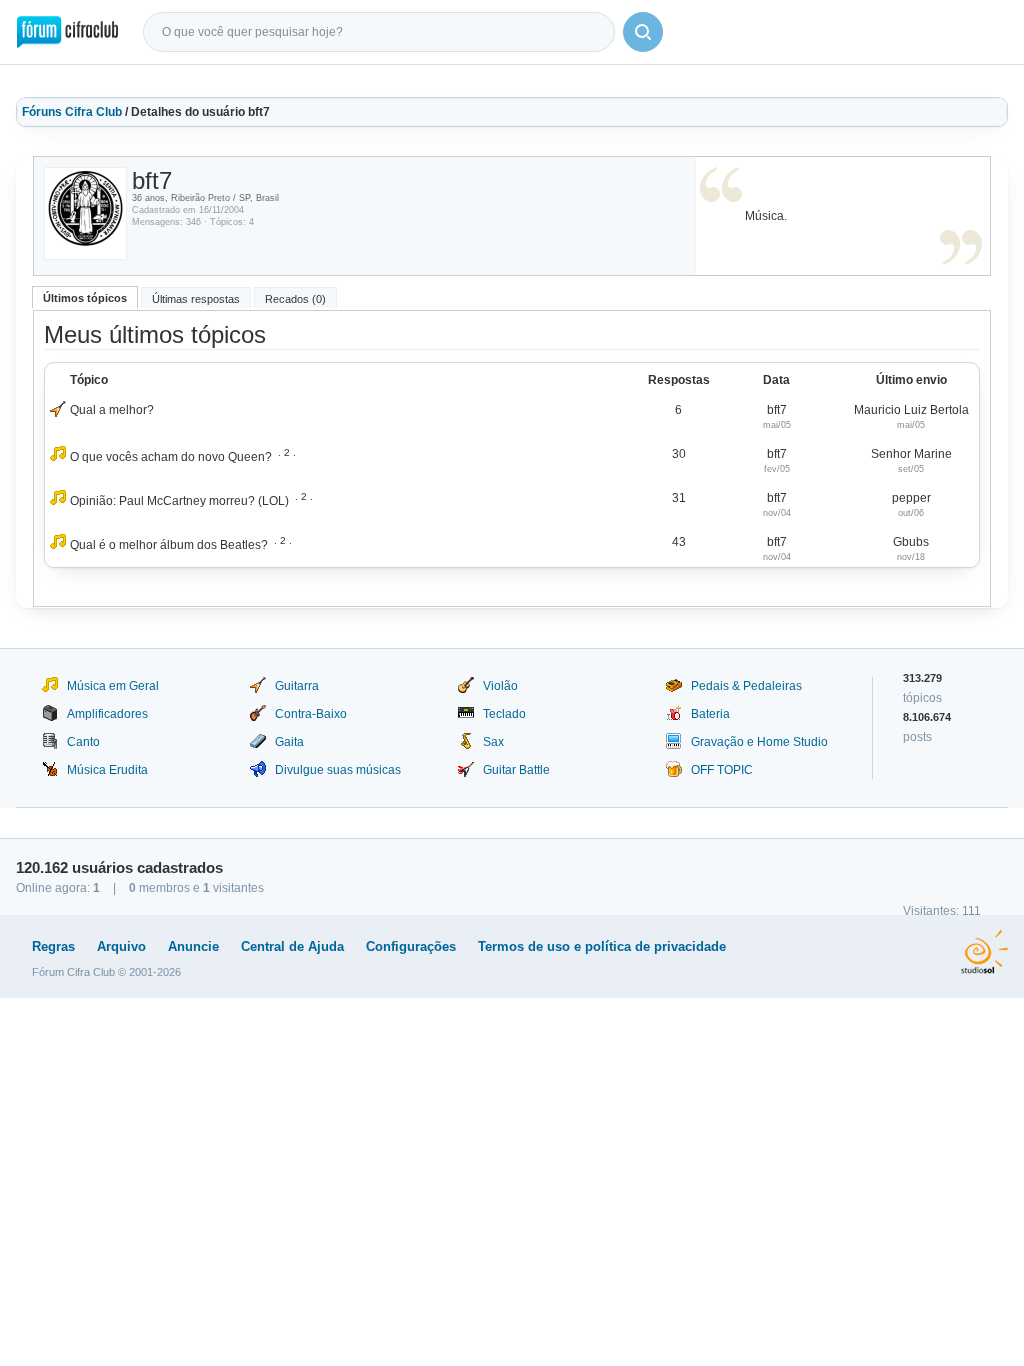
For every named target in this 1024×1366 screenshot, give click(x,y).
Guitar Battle (516, 770)
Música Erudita (107, 770)
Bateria (710, 714)
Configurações (411, 946)
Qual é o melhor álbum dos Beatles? (169, 545)
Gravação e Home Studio (759, 742)
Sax (493, 742)
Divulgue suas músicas (338, 770)
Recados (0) (295, 299)
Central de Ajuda (292, 946)
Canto (83, 742)
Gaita (289, 742)
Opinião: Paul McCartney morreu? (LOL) (179, 501)
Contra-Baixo (311, 714)
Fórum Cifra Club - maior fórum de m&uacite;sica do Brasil (67, 32)
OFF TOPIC (722, 770)
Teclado (504, 714)
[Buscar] (643, 32)
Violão (500, 686)
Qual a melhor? (112, 410)
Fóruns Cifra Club (72, 112)
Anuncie (193, 946)
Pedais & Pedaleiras (746, 686)
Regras (53, 946)
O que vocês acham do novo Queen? (171, 457)
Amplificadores (107, 714)
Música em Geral (113, 686)
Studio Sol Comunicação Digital (984, 952)
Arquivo (121, 946)
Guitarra (297, 686)
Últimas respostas (196, 299)
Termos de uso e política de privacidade (602, 946)
